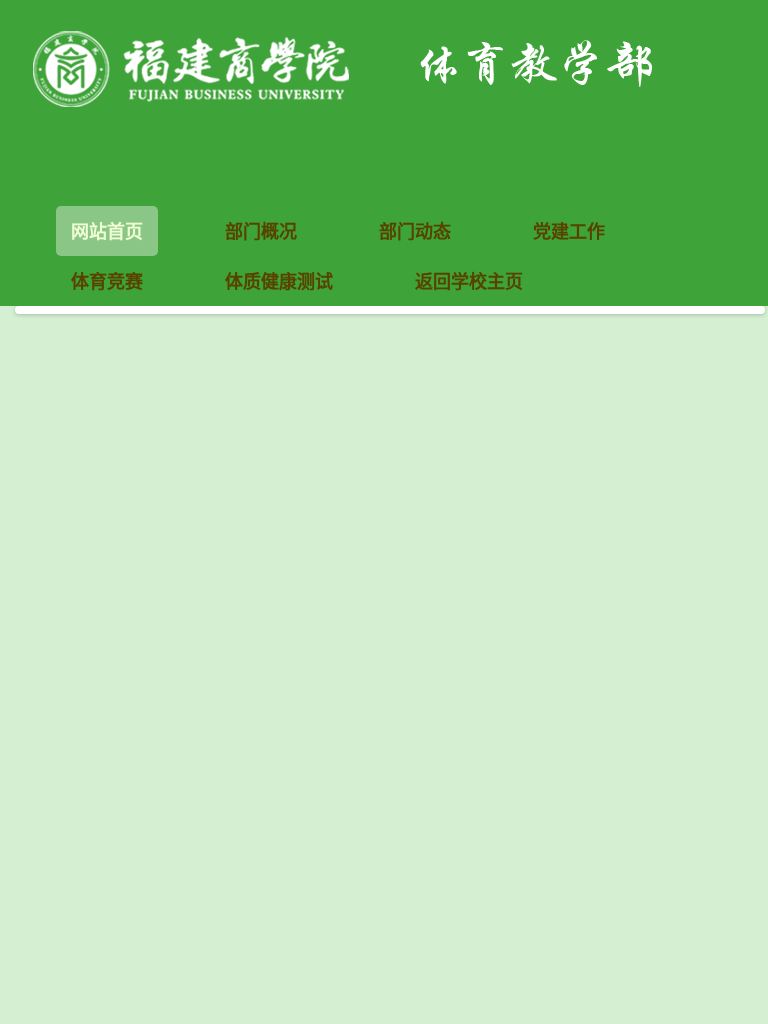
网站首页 (107, 231)
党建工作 (569, 231)
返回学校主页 (469, 281)
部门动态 (415, 231)
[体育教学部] (390, 65)
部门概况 (261, 231)
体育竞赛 (107, 281)
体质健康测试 (279, 281)
